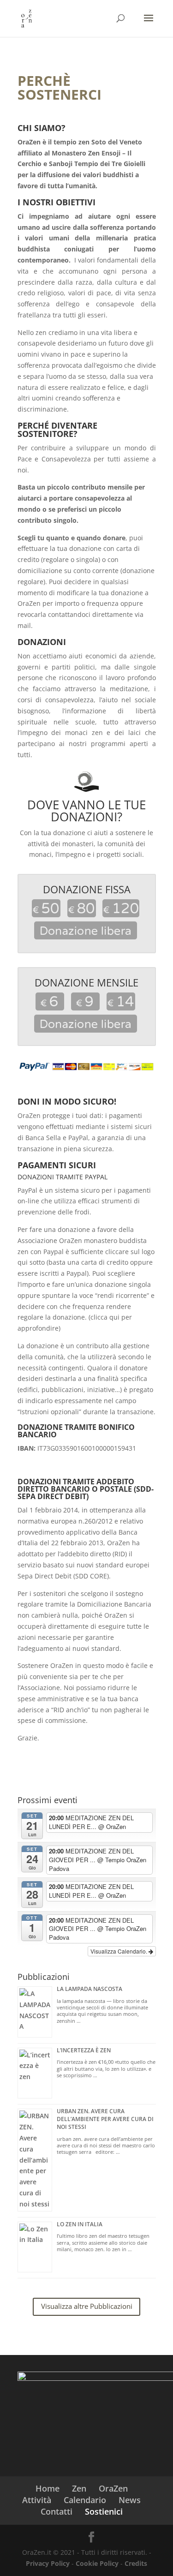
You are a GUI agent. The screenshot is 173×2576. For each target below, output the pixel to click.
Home (48, 2488)
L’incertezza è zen (84, 2050)
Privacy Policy (48, 2563)
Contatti (57, 2511)
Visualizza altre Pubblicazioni (87, 2306)
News (130, 2500)
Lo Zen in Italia (80, 2224)
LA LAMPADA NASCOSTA (89, 1989)
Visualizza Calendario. (119, 1951)
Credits (136, 2563)
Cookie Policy (97, 2563)
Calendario (85, 2500)
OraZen (113, 2488)
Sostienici (104, 2511)
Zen (79, 2488)
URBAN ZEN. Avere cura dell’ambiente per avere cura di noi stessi (105, 2119)
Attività (37, 2500)
